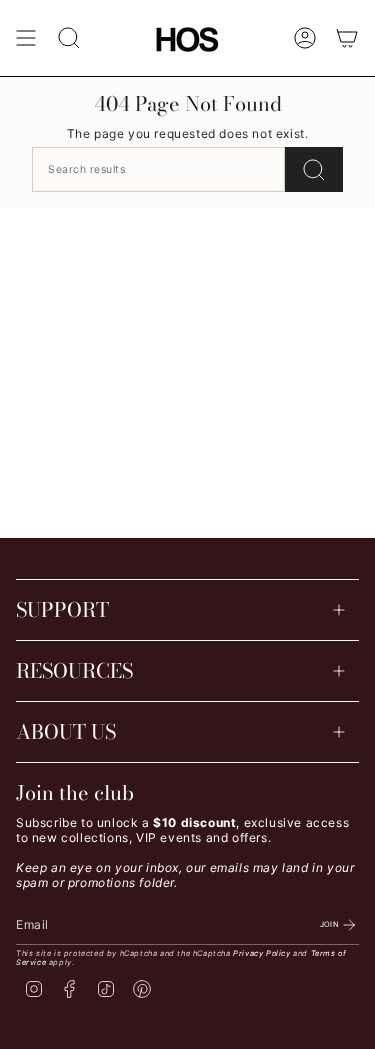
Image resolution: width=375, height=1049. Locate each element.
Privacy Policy (261, 953)
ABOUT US (66, 731)
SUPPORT (62, 609)
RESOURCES (74, 670)
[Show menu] (26, 38)
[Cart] (347, 38)
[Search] (314, 169)
